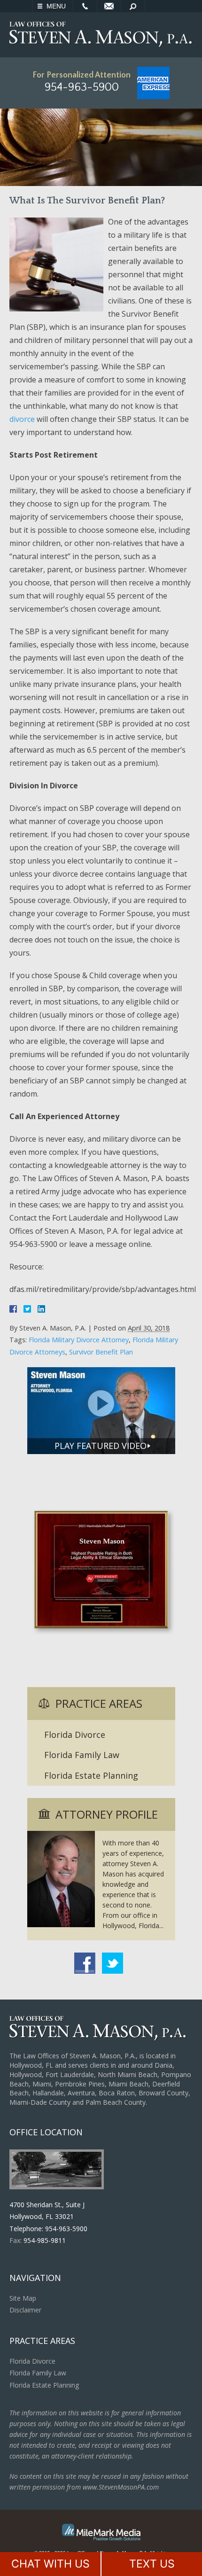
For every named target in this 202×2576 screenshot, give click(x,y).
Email (109, 6)
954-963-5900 (82, 87)
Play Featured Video (101, 1446)
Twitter (113, 1963)
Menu (56, 6)
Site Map (23, 2298)
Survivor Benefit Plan (101, 1352)
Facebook (85, 1963)
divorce (22, 419)
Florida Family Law (82, 1755)
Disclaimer (25, 2310)
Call (85, 6)
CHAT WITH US (50, 2564)
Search (133, 6)
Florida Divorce (75, 1735)
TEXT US (152, 2564)
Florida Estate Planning (91, 1775)
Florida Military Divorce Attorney (79, 1340)
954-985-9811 (45, 2240)
